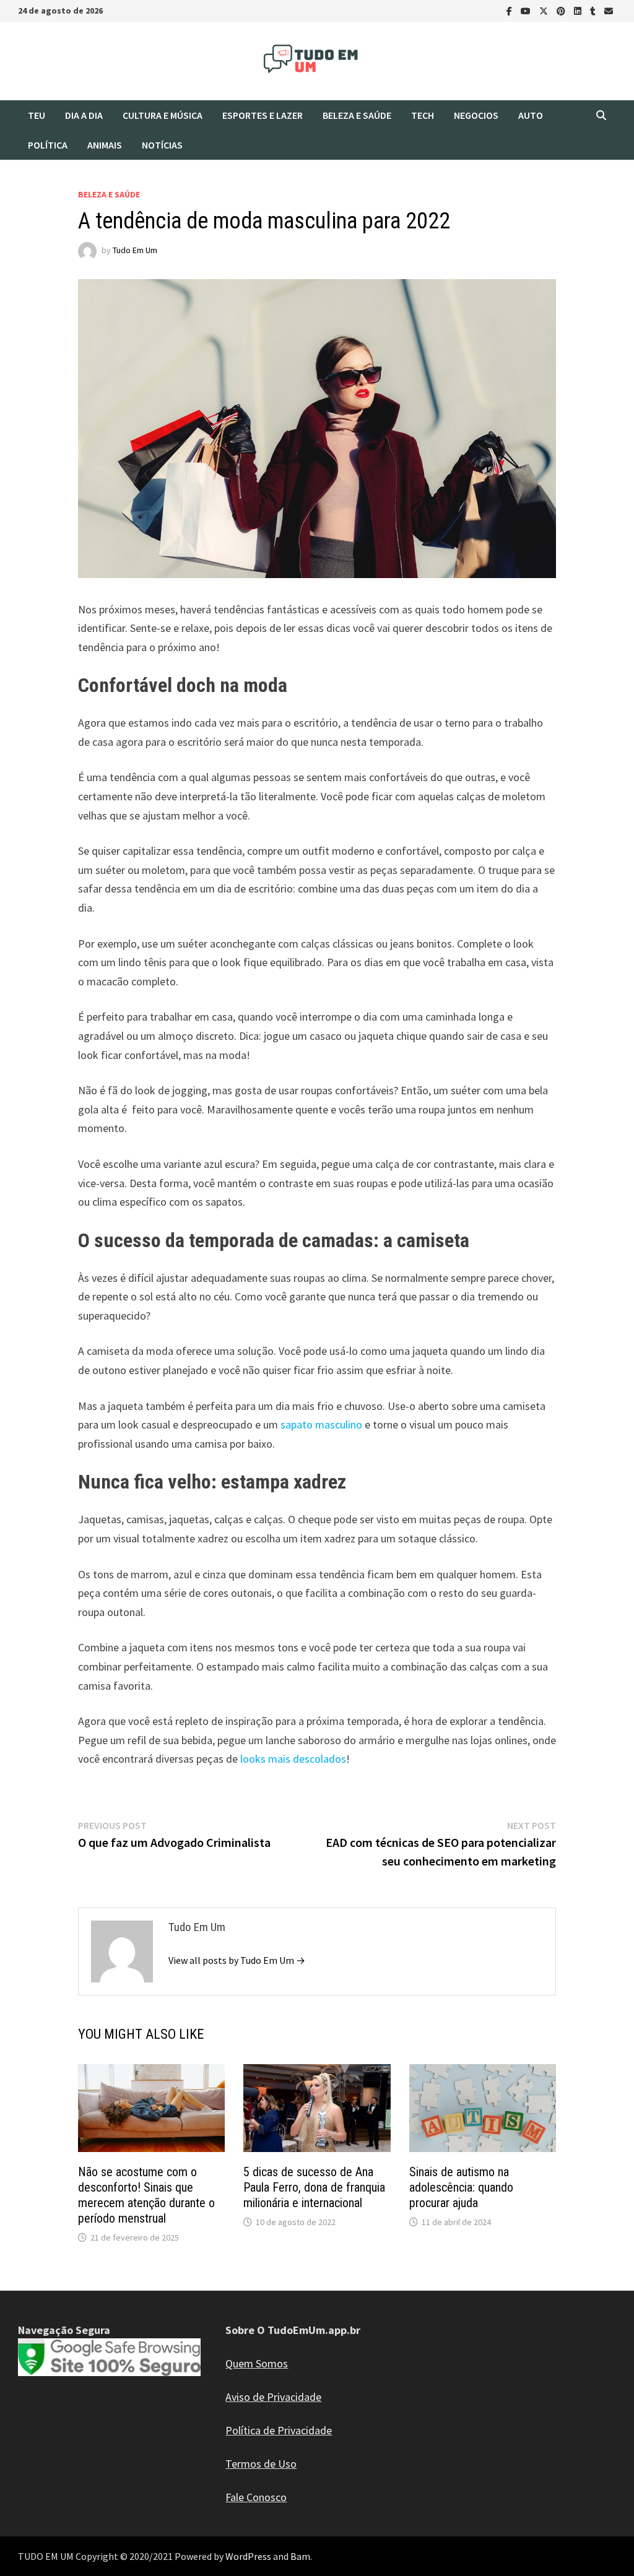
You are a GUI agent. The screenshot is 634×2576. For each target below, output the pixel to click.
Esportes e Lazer (263, 115)
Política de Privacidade (279, 2430)
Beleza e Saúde (357, 115)
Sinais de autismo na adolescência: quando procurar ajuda (461, 2187)
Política (48, 145)
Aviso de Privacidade (273, 2397)
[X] (545, 10)
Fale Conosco (256, 2497)
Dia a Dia (84, 115)
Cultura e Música (163, 115)
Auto (531, 115)
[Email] (609, 10)
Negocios (476, 115)
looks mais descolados (293, 1759)
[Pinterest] (562, 10)
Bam (300, 2556)
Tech (423, 115)
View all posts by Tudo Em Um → (237, 1960)
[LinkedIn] (579, 10)
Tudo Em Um (135, 250)
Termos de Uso (261, 2464)
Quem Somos (257, 2363)
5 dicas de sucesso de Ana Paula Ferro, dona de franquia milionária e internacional (314, 2187)
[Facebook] (510, 10)
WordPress (248, 2556)
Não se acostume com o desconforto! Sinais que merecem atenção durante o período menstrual (146, 2195)
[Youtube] (527, 10)
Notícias (162, 145)
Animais (105, 145)
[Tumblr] (594, 10)
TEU (37, 115)
